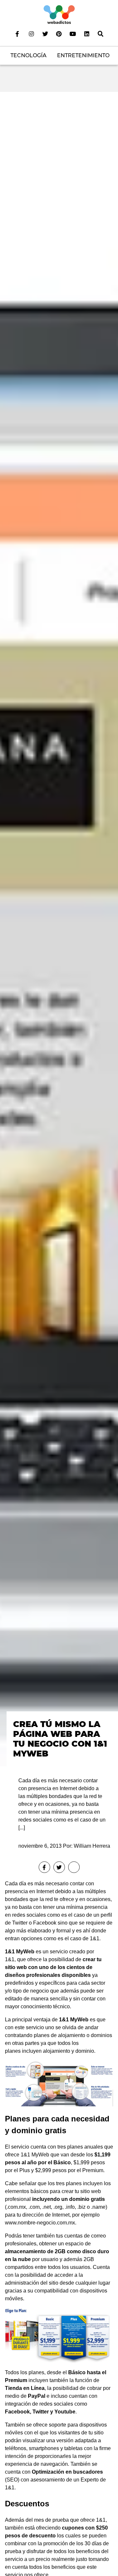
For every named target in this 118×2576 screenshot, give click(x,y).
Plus (25, 2170)
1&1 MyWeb (20, 1952)
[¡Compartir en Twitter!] (59, 1867)
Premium (93, 2170)
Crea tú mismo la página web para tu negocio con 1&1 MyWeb (60, 1739)
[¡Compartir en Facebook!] (44, 1867)
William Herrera (92, 1846)
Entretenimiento (83, 55)
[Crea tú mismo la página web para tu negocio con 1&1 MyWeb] (59, 929)
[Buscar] (101, 34)
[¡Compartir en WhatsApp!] (74, 1867)
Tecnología (29, 55)
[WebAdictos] (59, 14)
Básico (62, 2162)
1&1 (95, 1938)
